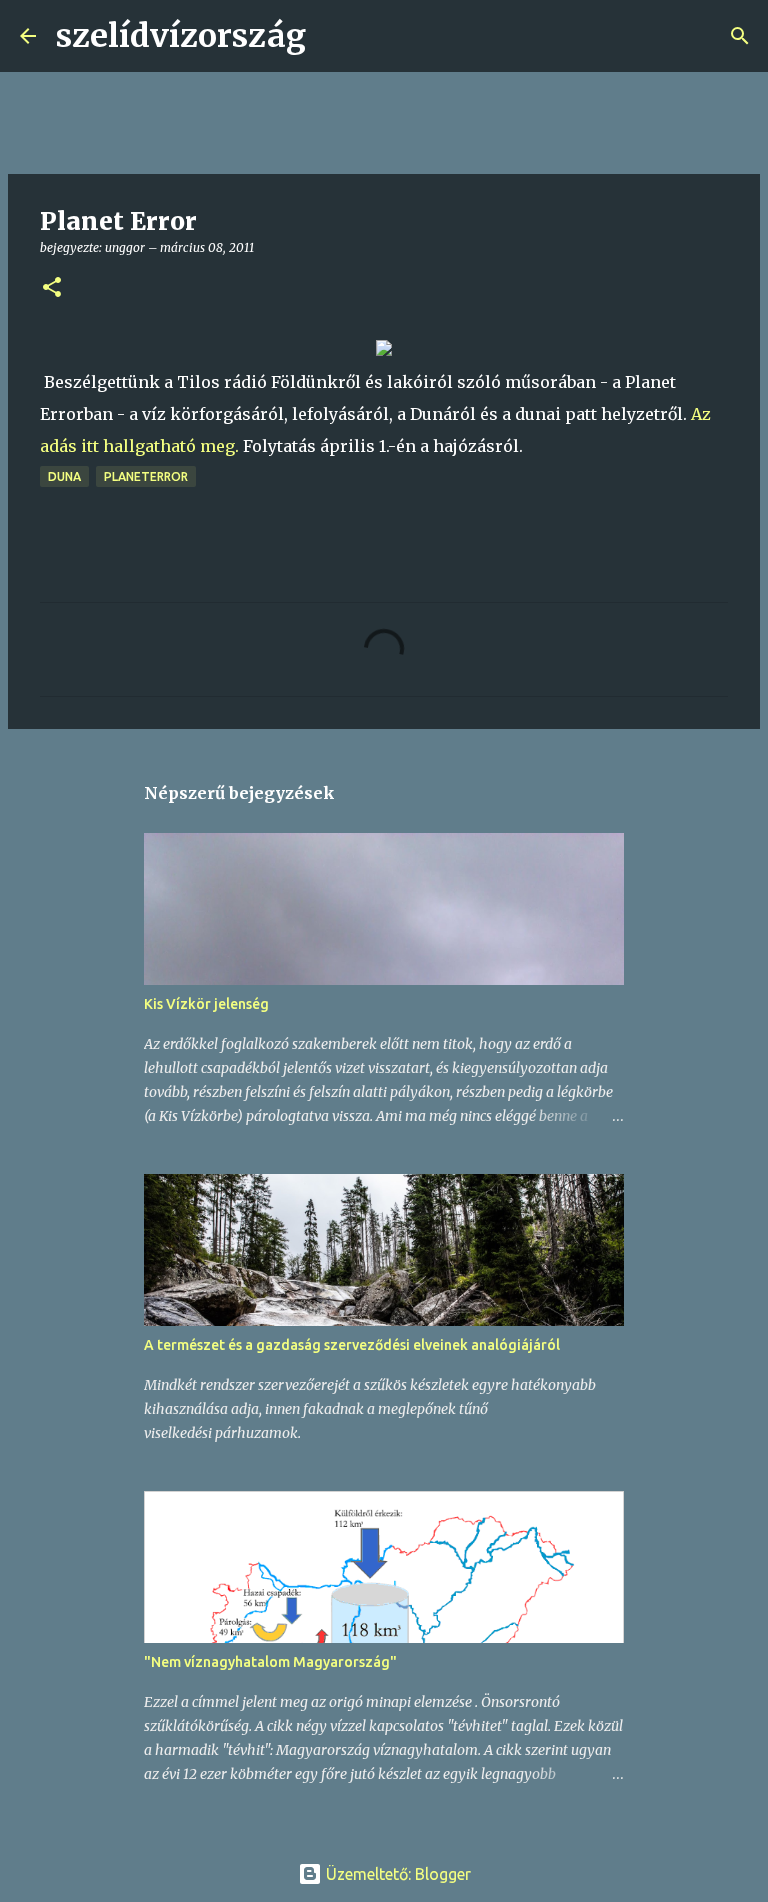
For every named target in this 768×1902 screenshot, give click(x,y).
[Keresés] (334, 36)
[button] (52, 288)
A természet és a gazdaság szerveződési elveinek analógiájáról (352, 1345)
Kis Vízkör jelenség (206, 1004)
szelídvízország (181, 36)
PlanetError (146, 476)
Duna (64, 476)
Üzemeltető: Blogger (396, 1874)
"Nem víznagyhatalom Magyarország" (270, 1662)
